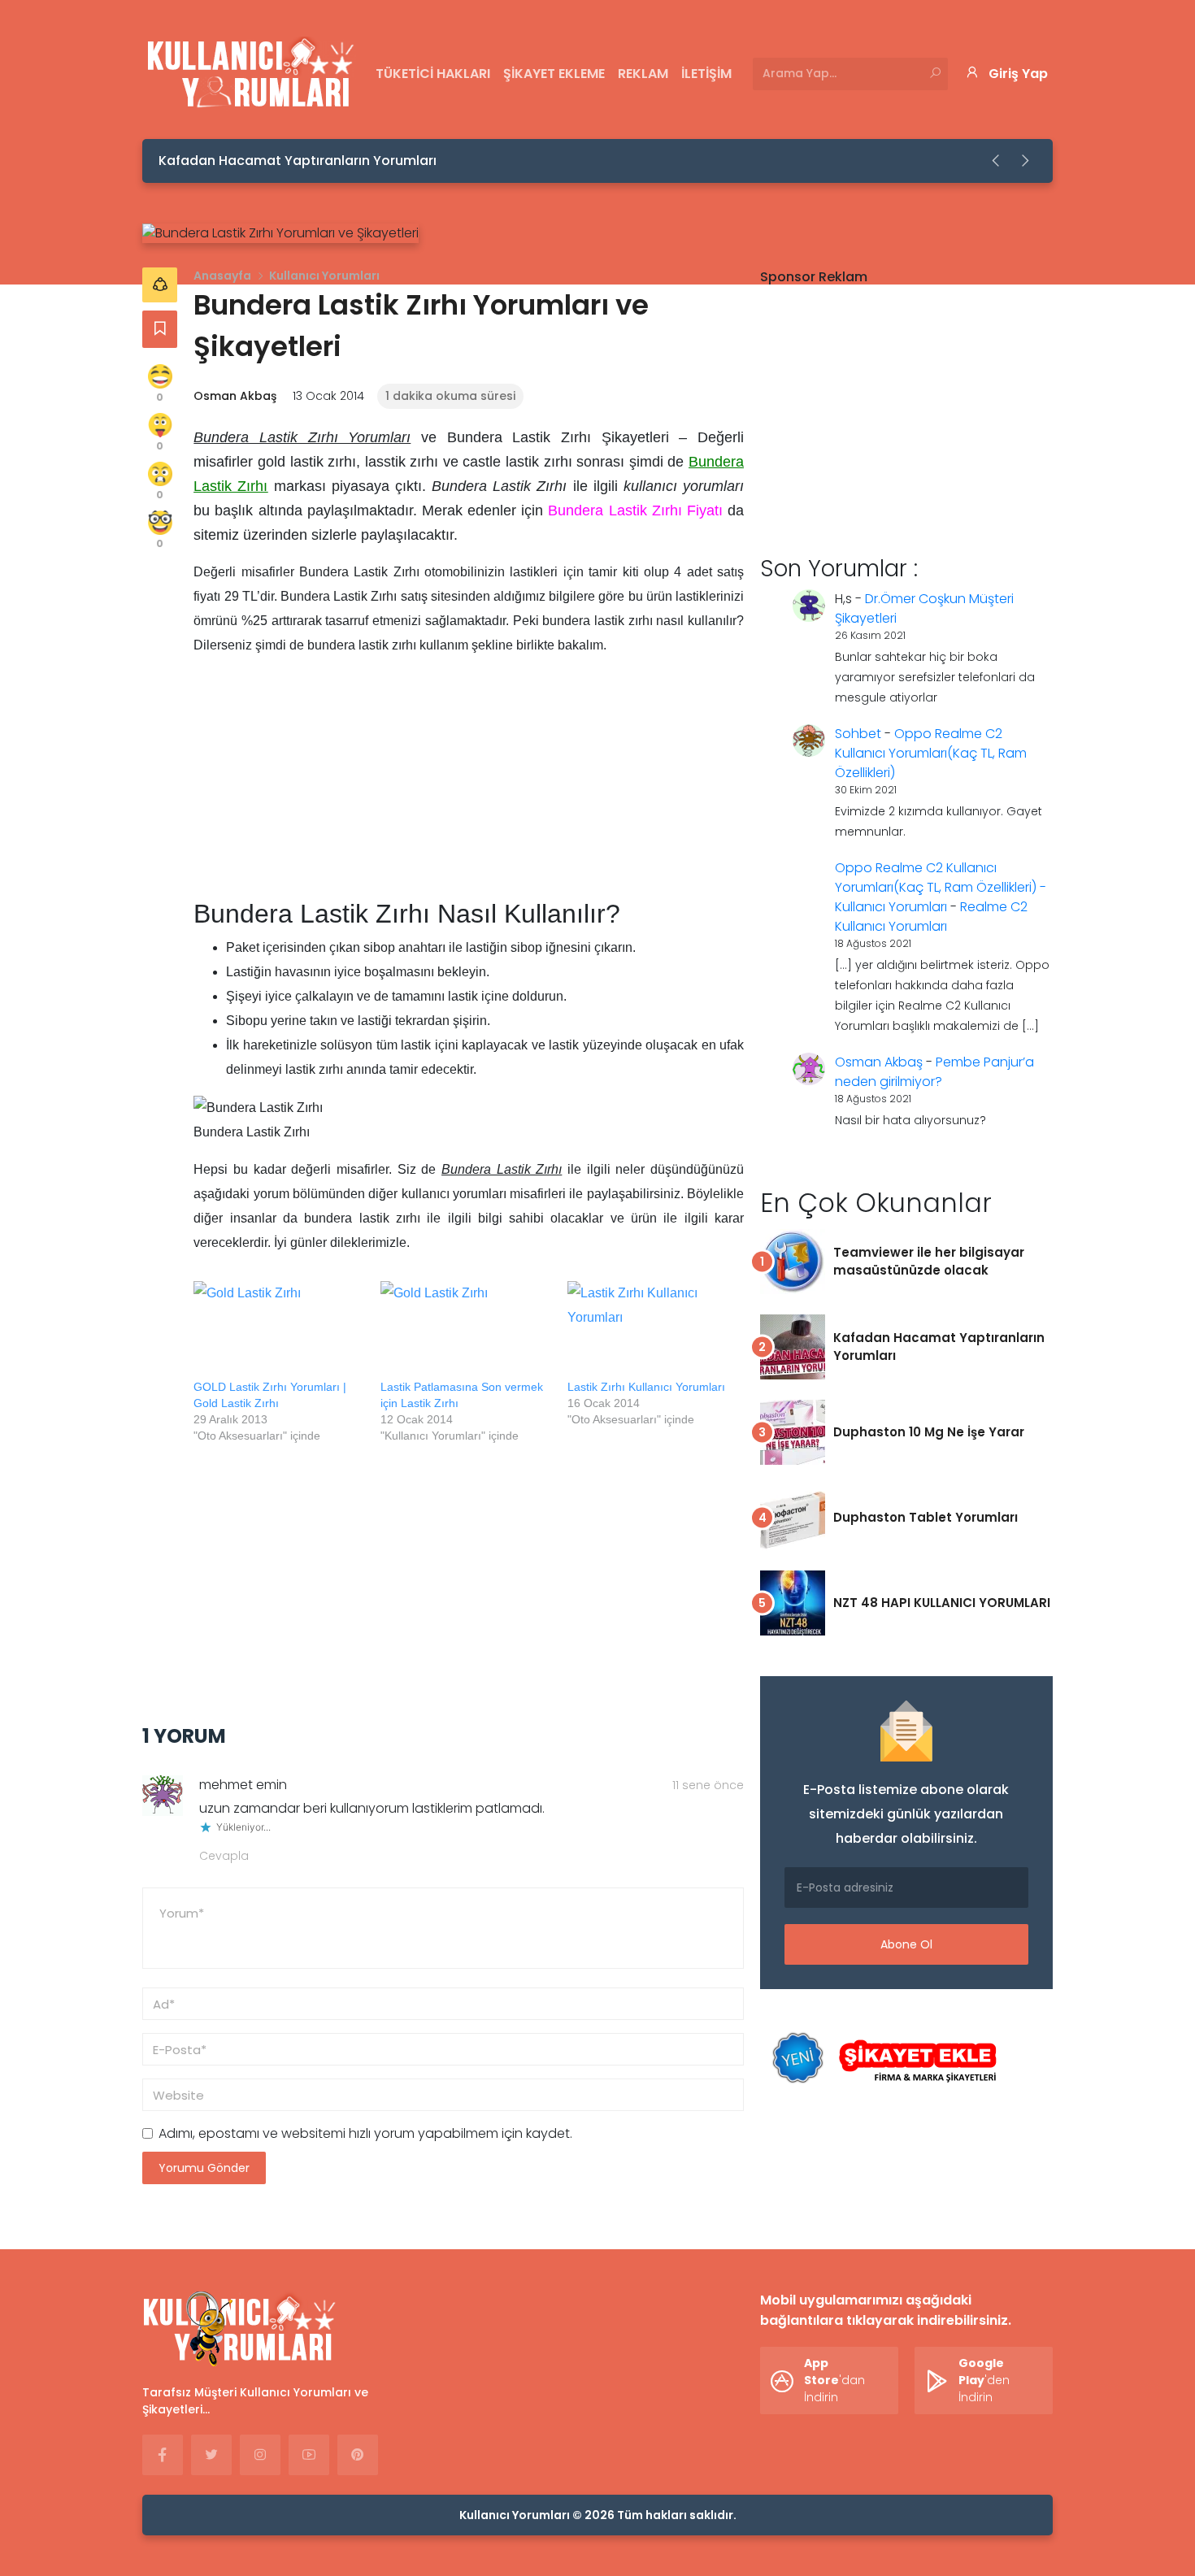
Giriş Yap (1018, 74)
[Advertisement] (469, 784)
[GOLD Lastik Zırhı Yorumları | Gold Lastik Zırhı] (279, 1330)
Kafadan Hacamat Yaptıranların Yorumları (298, 161)
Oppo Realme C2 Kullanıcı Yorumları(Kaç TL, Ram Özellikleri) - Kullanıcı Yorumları (941, 887)
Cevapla (224, 1856)
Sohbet (858, 734)
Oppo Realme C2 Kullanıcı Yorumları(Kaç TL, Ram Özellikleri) (931, 753)
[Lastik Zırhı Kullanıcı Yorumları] (653, 1330)
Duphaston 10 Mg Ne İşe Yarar (929, 1432)
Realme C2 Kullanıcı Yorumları (931, 917)
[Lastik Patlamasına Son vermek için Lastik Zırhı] (466, 1330)
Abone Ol (906, 1944)
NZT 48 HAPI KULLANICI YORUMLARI (942, 1603)
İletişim (706, 74)
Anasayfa (222, 276)
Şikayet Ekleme (554, 74)
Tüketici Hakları (433, 74)
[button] (997, 161)
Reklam (643, 74)
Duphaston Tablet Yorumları (926, 1517)
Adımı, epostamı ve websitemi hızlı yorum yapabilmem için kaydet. (365, 2133)
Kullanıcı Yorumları (324, 276)
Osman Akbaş (235, 396)
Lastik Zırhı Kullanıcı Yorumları (646, 1387)
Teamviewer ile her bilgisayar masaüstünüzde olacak (929, 1261)
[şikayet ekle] (882, 2059)
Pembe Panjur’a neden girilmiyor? (934, 1072)
